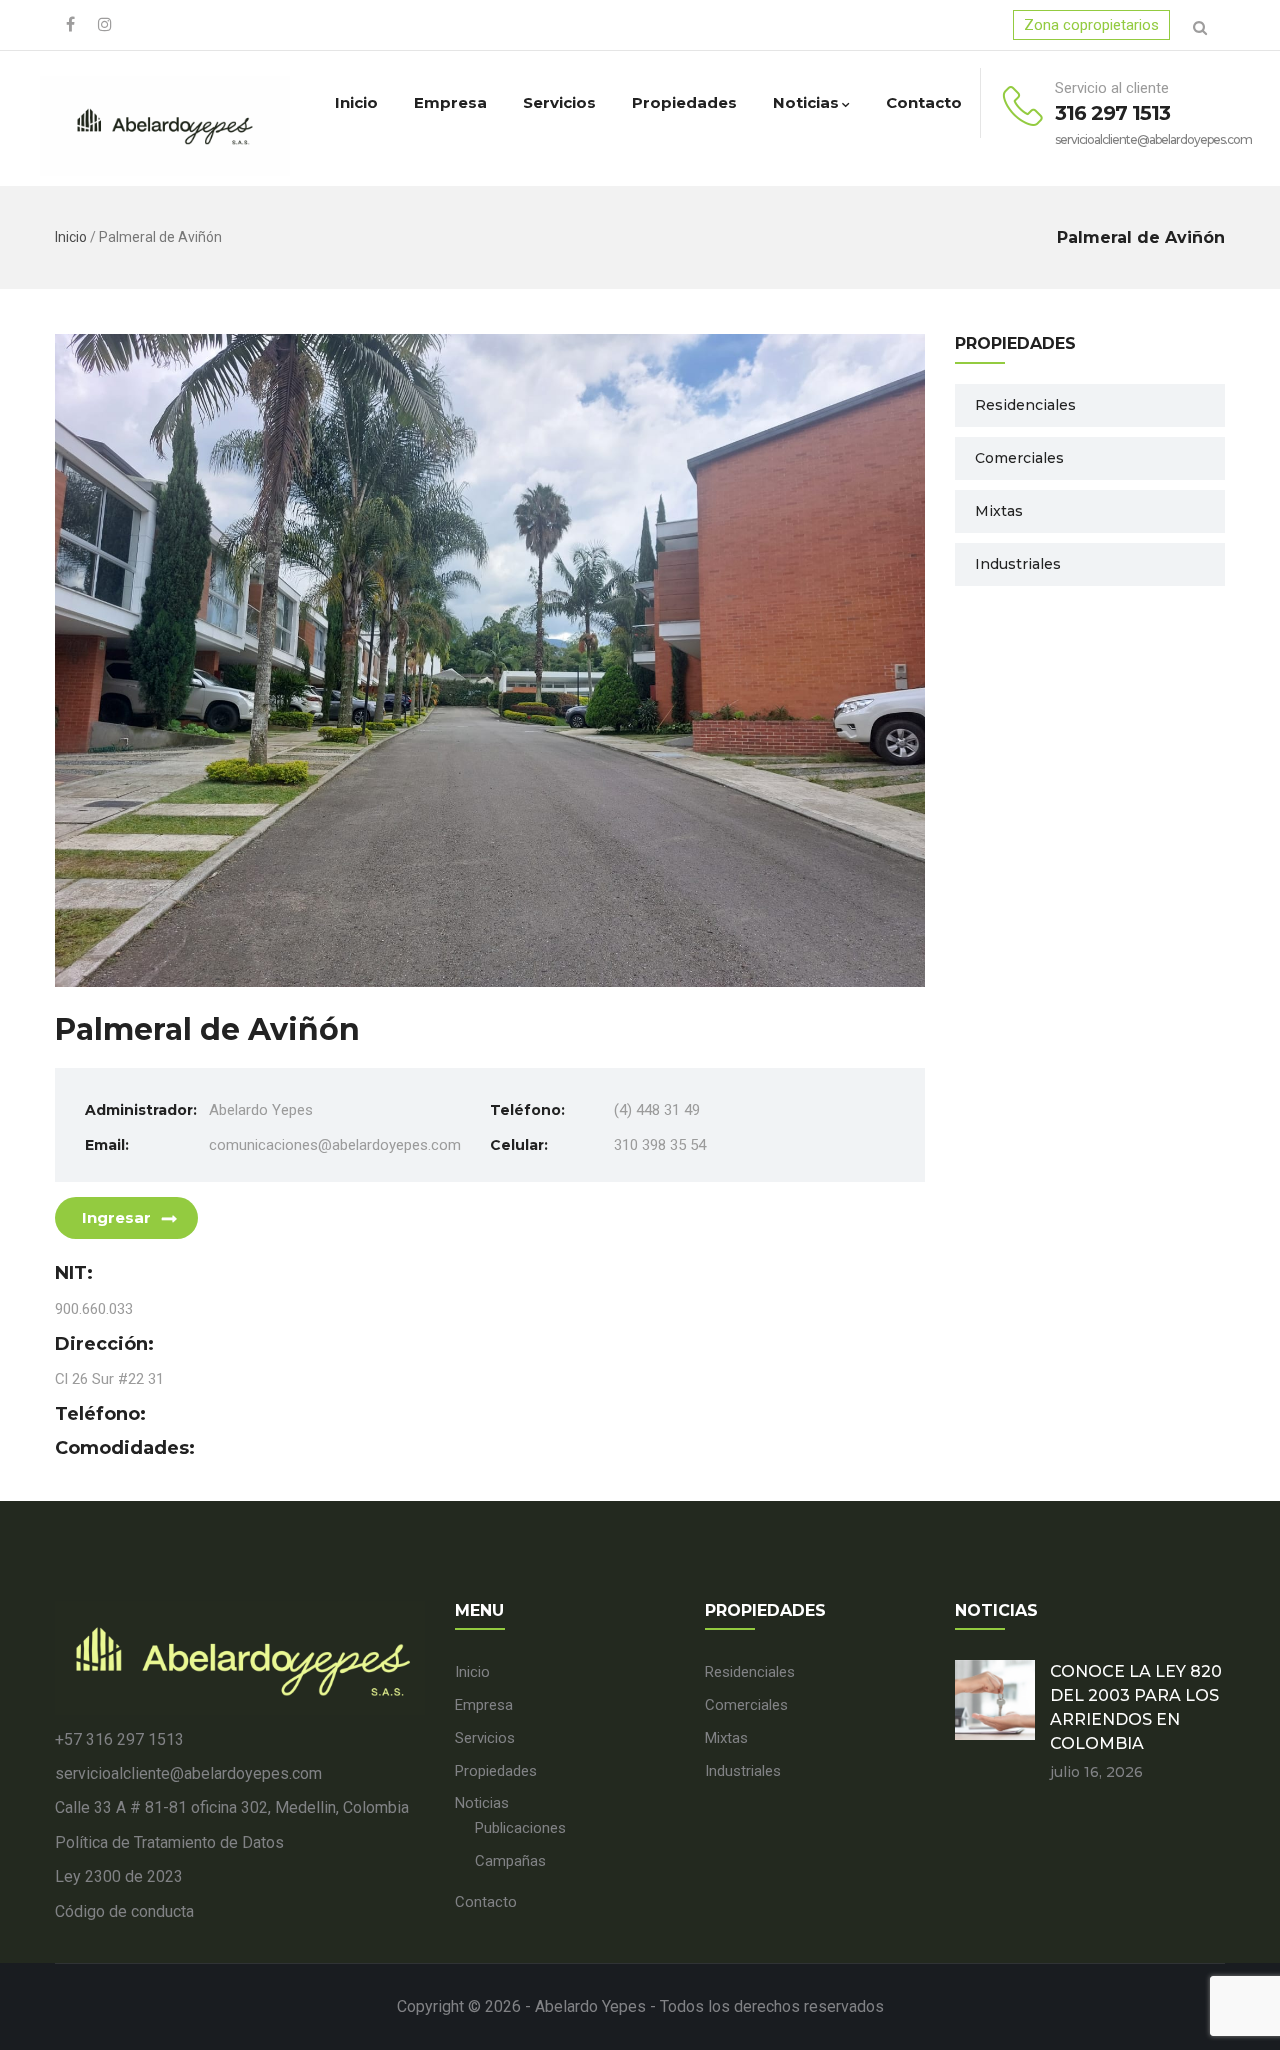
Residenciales (1025, 405)
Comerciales (1019, 458)
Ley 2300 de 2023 (119, 1876)
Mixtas (999, 511)
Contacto (924, 102)
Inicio (356, 102)
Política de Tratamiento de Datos (169, 1842)
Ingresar (116, 1217)
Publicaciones (520, 1828)
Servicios (559, 102)
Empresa (450, 102)
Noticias (806, 102)
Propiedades (684, 102)
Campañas (510, 1861)
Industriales (1018, 564)
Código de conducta (124, 1911)
